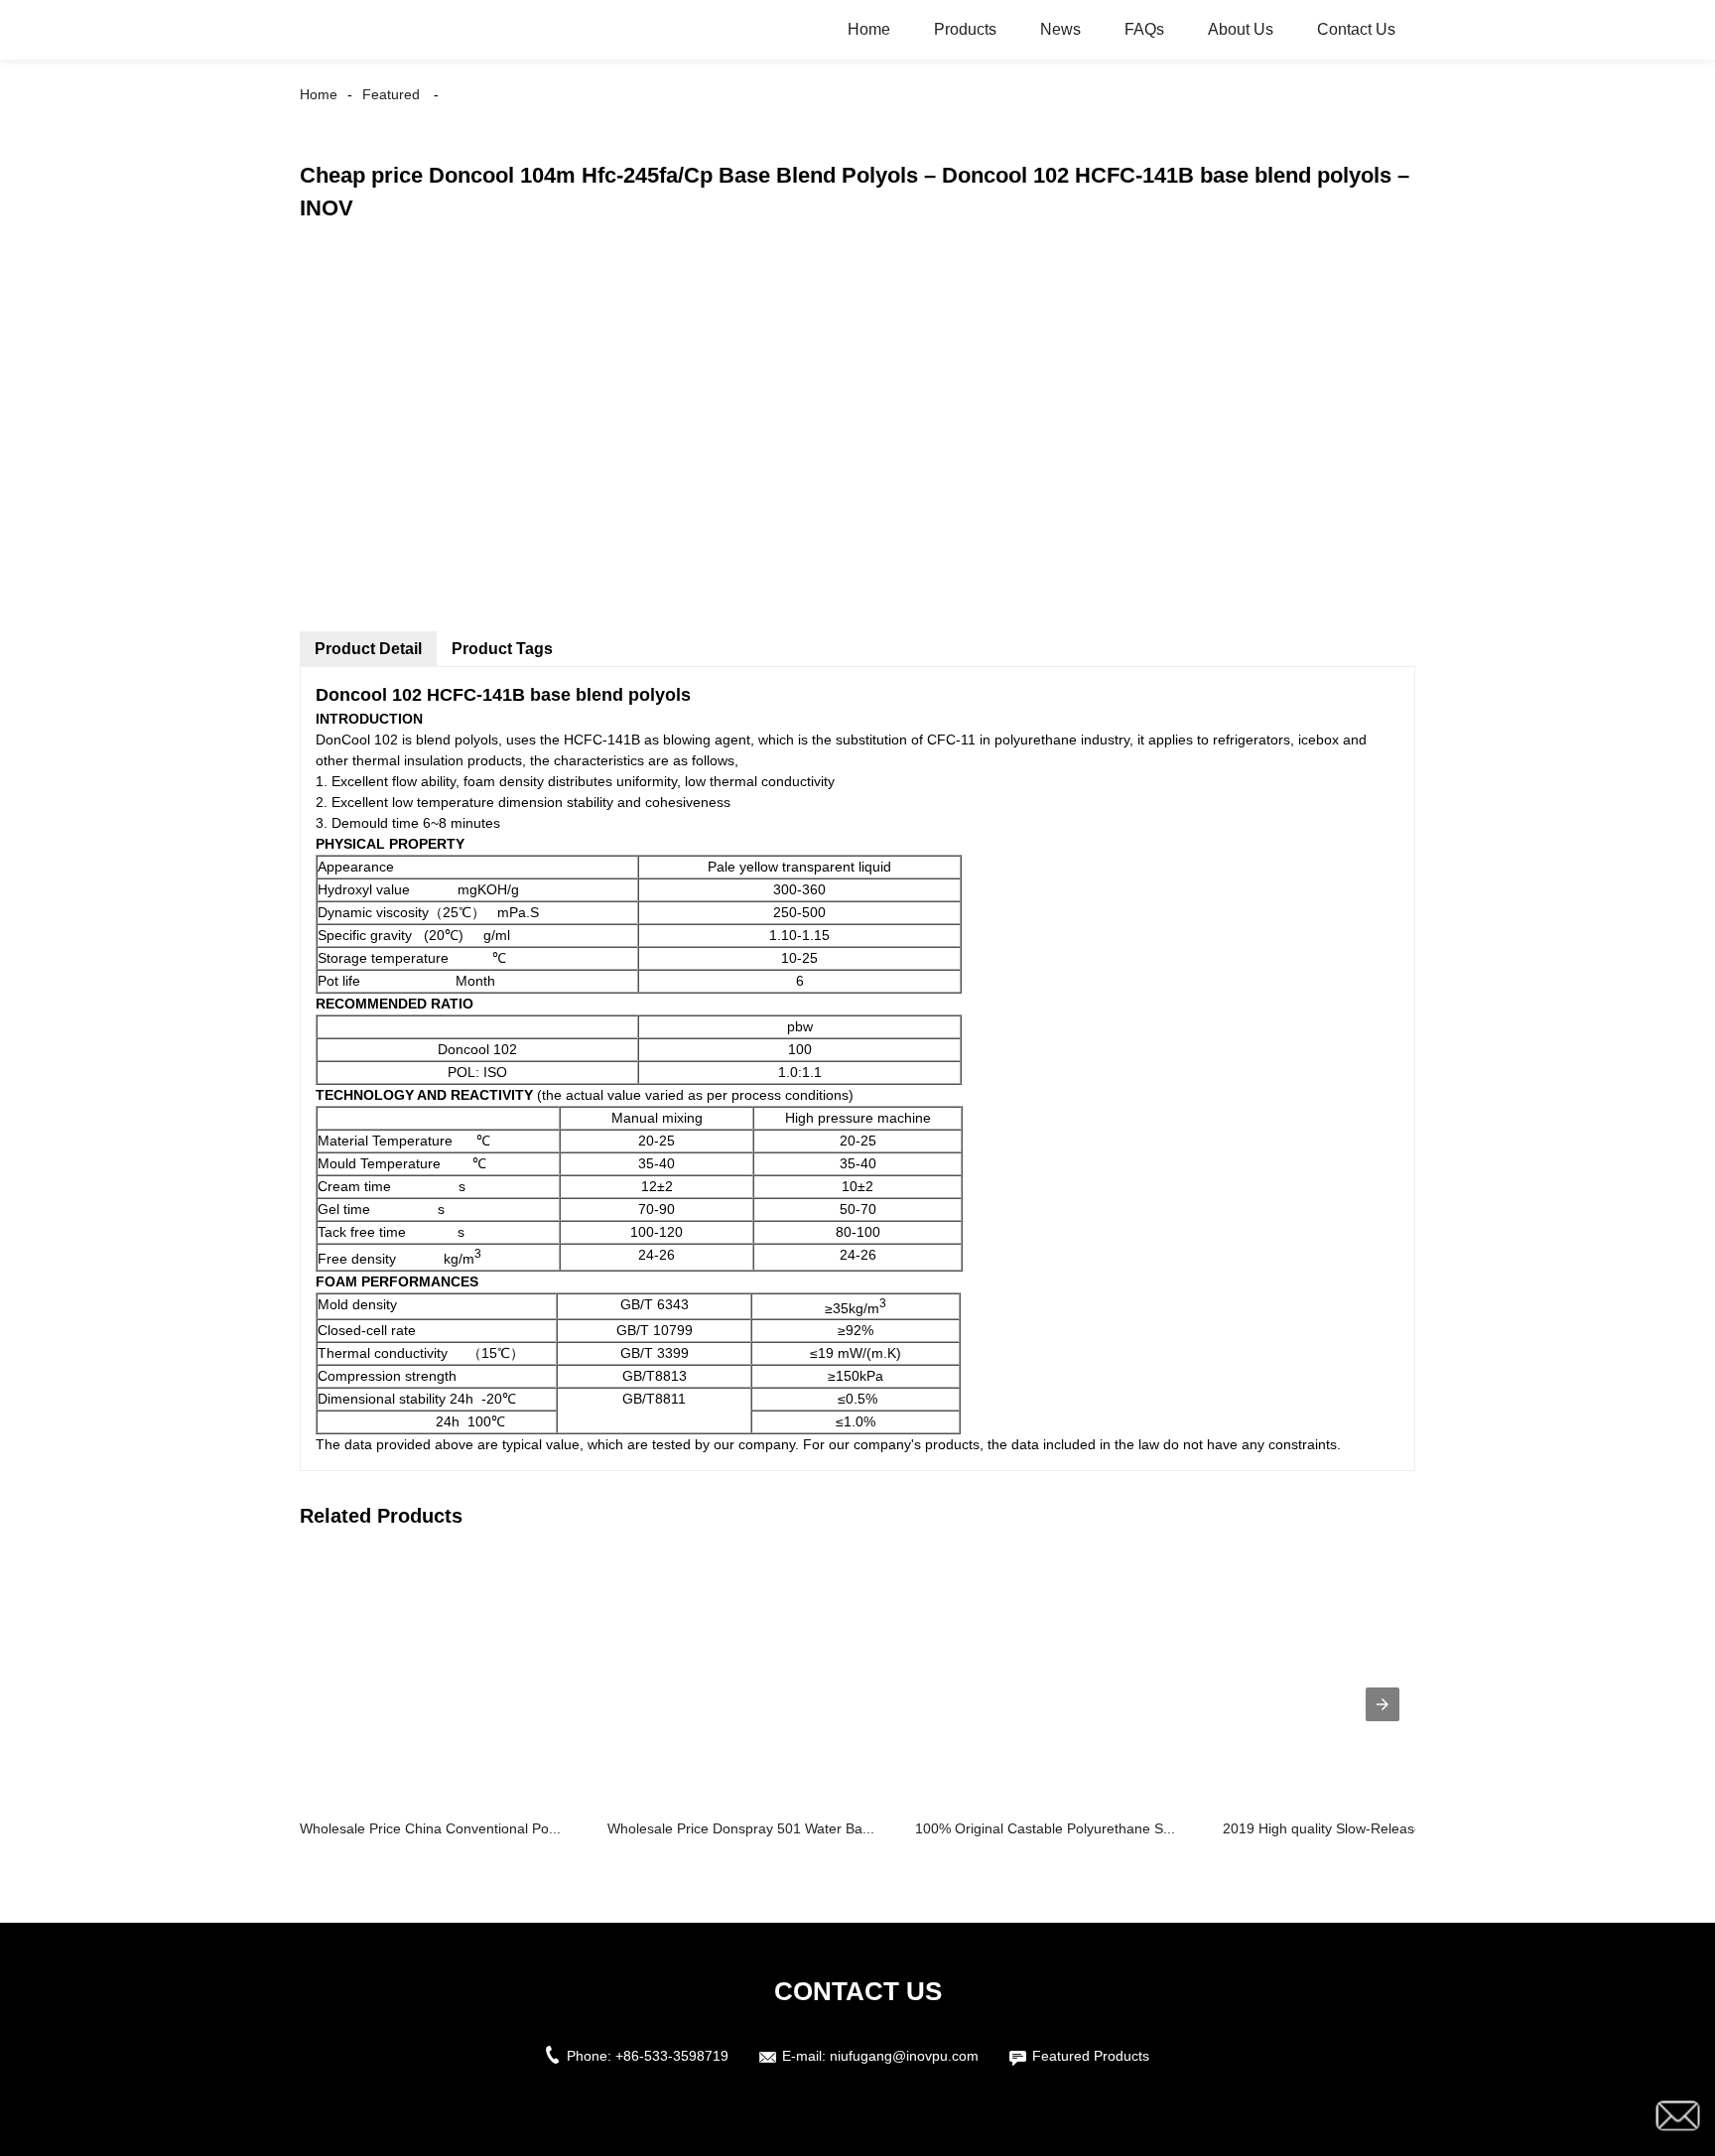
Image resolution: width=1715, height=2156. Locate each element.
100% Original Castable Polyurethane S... (1045, 1828)
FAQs (1144, 29)
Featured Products (1091, 2056)
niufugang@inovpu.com (904, 2056)
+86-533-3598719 (672, 2056)
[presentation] (1383, 1704)
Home (869, 29)
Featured (391, 94)
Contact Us (1356, 29)
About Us (1241, 29)
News (1060, 29)
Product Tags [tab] (502, 649)
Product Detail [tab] (368, 649)
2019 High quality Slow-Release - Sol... (1345, 1828)
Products (965, 29)
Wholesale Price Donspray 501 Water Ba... (741, 1828)
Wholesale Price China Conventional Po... (430, 1828)
